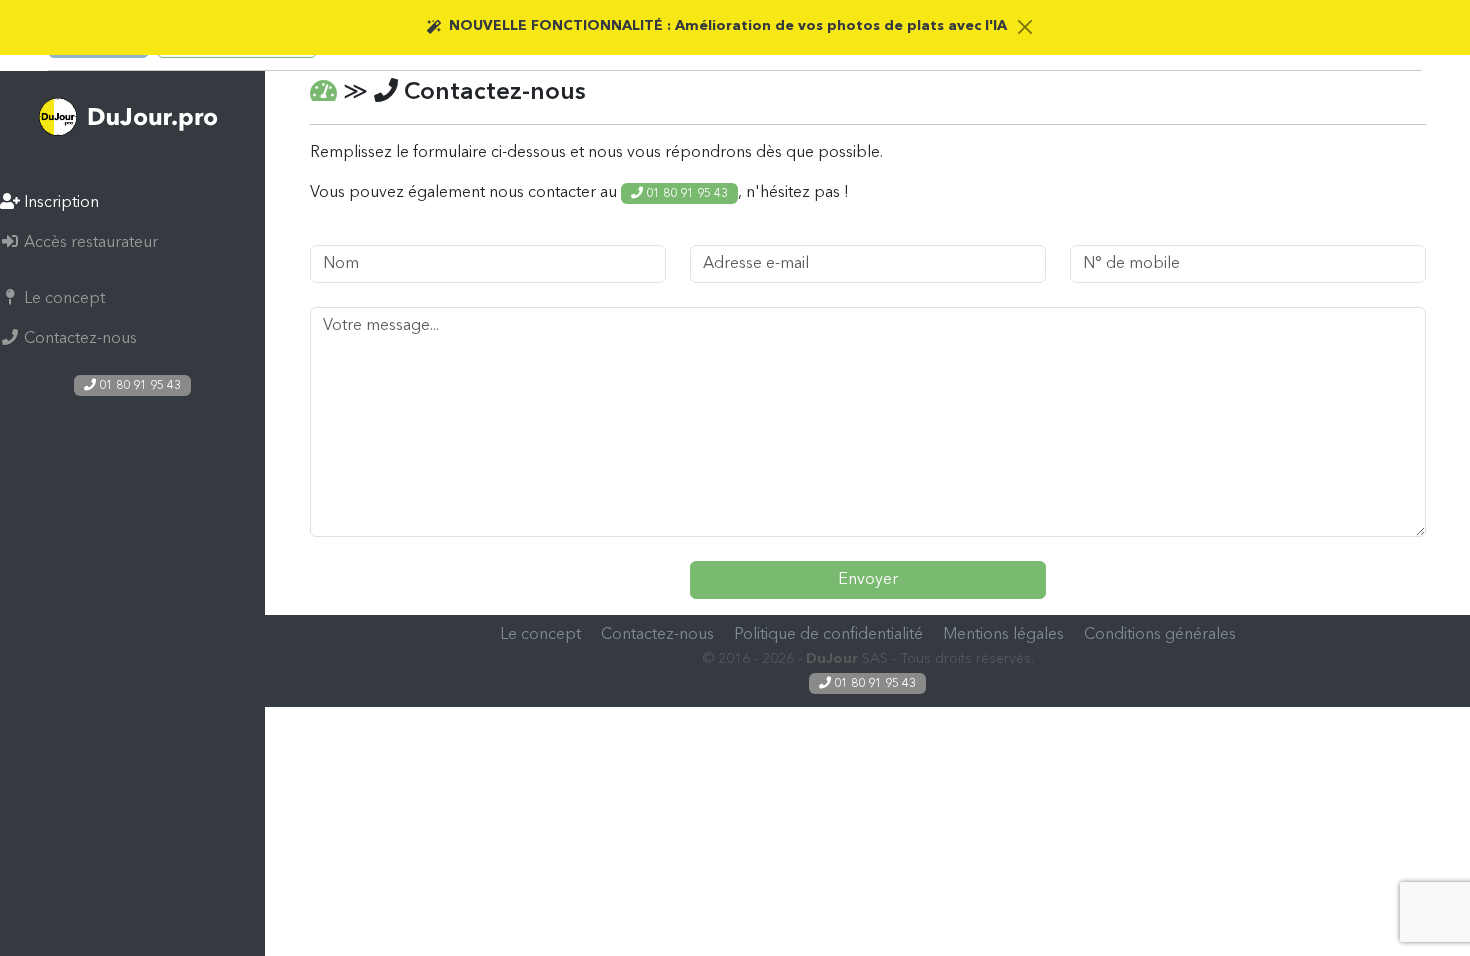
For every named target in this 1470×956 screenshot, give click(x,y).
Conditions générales (1160, 635)
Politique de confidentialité (828, 635)
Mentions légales (1003, 635)
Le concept (62, 299)
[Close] (1025, 26)
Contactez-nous (78, 339)
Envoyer (868, 580)
